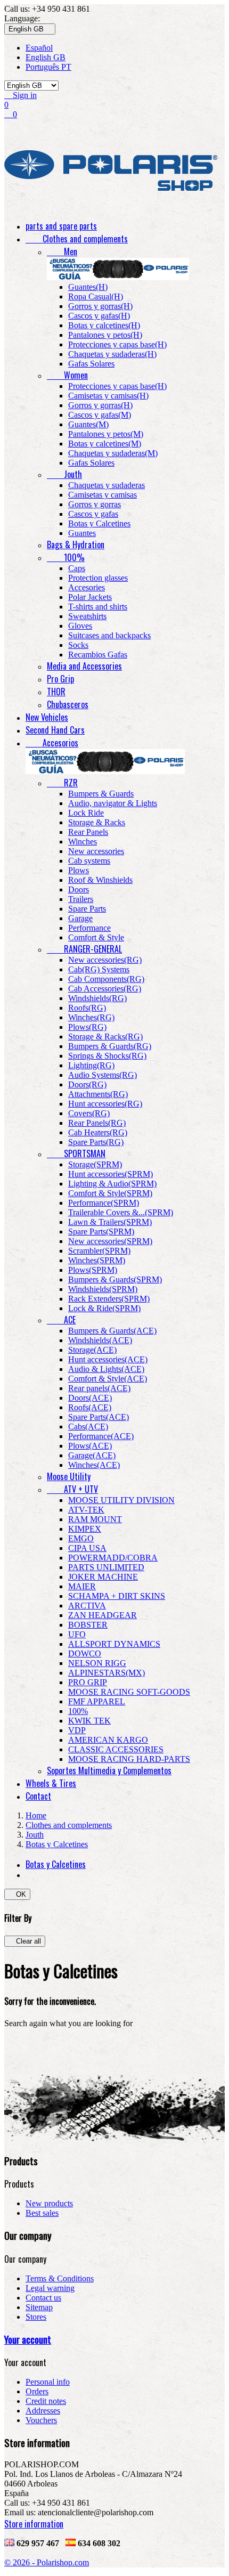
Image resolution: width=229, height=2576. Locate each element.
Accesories (87, 587)
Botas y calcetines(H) (104, 325)
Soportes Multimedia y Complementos (109, 1770)
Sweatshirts (87, 616)
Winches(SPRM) (97, 1260)
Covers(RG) (89, 1113)
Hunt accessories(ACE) (108, 1359)
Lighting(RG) (91, 1065)
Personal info (48, 2382)
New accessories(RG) (105, 960)
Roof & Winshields (100, 880)
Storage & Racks (97, 822)
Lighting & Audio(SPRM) (112, 1184)
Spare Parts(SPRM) (101, 1232)
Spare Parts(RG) (96, 1142)
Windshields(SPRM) (103, 1289)
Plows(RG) (87, 1027)
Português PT (48, 67)
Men (62, 251)
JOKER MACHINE (103, 1577)
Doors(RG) (87, 1084)
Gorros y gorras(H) (100, 306)
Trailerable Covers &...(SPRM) (121, 1212)
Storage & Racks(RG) (105, 1037)
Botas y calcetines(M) (105, 444)
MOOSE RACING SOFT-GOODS (129, 1692)
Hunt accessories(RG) (105, 1104)
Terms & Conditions (60, 2278)
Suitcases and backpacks (109, 635)
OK (17, 1894)
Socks (78, 645)
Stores (36, 2317)
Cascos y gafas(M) (100, 415)
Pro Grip (60, 679)
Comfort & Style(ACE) (108, 1379)
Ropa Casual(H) (96, 296)
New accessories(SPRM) (110, 1241)
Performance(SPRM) (104, 1203)
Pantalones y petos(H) (105, 335)
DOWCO (85, 1653)
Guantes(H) (88, 287)
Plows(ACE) (90, 1446)
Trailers (81, 899)
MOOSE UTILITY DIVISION (121, 1500)
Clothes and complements (77, 239)
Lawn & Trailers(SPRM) (110, 1222)
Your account (28, 2339)
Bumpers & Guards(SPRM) (115, 1279)
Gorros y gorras (95, 504)
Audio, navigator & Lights (113, 803)
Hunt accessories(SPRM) (111, 1174)
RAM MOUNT (95, 1519)
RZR (62, 783)
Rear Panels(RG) (97, 1123)
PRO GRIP (88, 1682)
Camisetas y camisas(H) (108, 396)
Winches (83, 842)
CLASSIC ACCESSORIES (116, 1749)
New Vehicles (47, 717)
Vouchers (41, 2420)
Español (39, 48)
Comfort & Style (96, 937)
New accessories (96, 851)
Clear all (25, 1941)
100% (66, 557)
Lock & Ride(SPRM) (104, 1308)
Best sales (42, 2213)
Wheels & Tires (51, 1783)
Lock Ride (86, 813)
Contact (38, 1796)
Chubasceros (68, 704)
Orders (37, 2391)
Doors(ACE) (90, 1398)
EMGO (81, 1538)
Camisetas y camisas (103, 495)
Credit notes (46, 2401)
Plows (79, 870)
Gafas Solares (91, 364)
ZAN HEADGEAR (103, 1615)
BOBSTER (88, 1625)
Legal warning (50, 2288)
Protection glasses (98, 578)
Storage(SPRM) (95, 1164)
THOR (56, 692)
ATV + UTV (72, 1489)
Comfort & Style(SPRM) (110, 1193)
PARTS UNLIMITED (106, 1567)
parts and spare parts (61, 226)
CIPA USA (87, 1548)
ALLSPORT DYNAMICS (114, 1644)
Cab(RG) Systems (99, 969)
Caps (77, 568)
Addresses (43, 2411)
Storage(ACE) (92, 1350)
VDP (77, 1730)
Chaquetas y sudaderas (107, 485)
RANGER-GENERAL (84, 949)
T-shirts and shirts (98, 607)
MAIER (82, 1586)
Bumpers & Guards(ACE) (112, 1331)
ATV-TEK (86, 1510)
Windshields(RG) (97, 998)
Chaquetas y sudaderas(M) (113, 453)
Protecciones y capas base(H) (117, 344)
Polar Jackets (90, 597)
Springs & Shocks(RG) (107, 1056)
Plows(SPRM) (93, 1270)
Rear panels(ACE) (99, 1388)
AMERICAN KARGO (108, 1740)
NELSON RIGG (97, 1663)
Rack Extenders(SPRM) (109, 1299)
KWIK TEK (89, 1721)
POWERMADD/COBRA (113, 1558)
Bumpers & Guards (101, 794)
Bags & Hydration (76, 545)
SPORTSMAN (76, 1153)
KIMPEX (85, 1529)
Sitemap (39, 2307)
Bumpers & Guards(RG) (110, 1046)
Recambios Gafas (98, 655)
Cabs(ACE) (88, 1427)
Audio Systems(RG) (103, 1075)
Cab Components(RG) (106, 979)
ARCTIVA (87, 1606)
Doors (79, 889)
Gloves (80, 626)
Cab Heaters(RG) (98, 1132)
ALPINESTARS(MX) (107, 1673)
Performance (89, 928)
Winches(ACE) (94, 1465)
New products (49, 2203)
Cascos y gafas (93, 514)
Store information (34, 2524)
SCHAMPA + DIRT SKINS (117, 1596)
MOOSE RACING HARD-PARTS (129, 1759)
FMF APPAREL (97, 1701)
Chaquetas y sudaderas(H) (112, 354)
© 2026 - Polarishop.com (47, 2562)
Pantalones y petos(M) (106, 434)
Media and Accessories (84, 666)
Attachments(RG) (98, 1094)
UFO (77, 1634)
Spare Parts (87, 909)
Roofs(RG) (87, 1008)
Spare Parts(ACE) (99, 1417)
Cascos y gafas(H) (99, 316)
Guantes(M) (88, 424)
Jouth (64, 474)
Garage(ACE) (92, 1455)
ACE (61, 1320)
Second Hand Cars (55, 730)
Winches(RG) (91, 1017)
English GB (46, 57)
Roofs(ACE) (90, 1407)
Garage (80, 918)
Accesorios (52, 743)
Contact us (43, 2298)
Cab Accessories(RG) (105, 989)
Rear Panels (88, 832)
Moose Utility (69, 1476)
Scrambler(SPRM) (99, 1251)
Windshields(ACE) (100, 1340)
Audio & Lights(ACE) (106, 1369)
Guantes (82, 533)
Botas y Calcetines (99, 523)
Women (67, 375)
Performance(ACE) (101, 1436)
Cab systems (89, 861)
